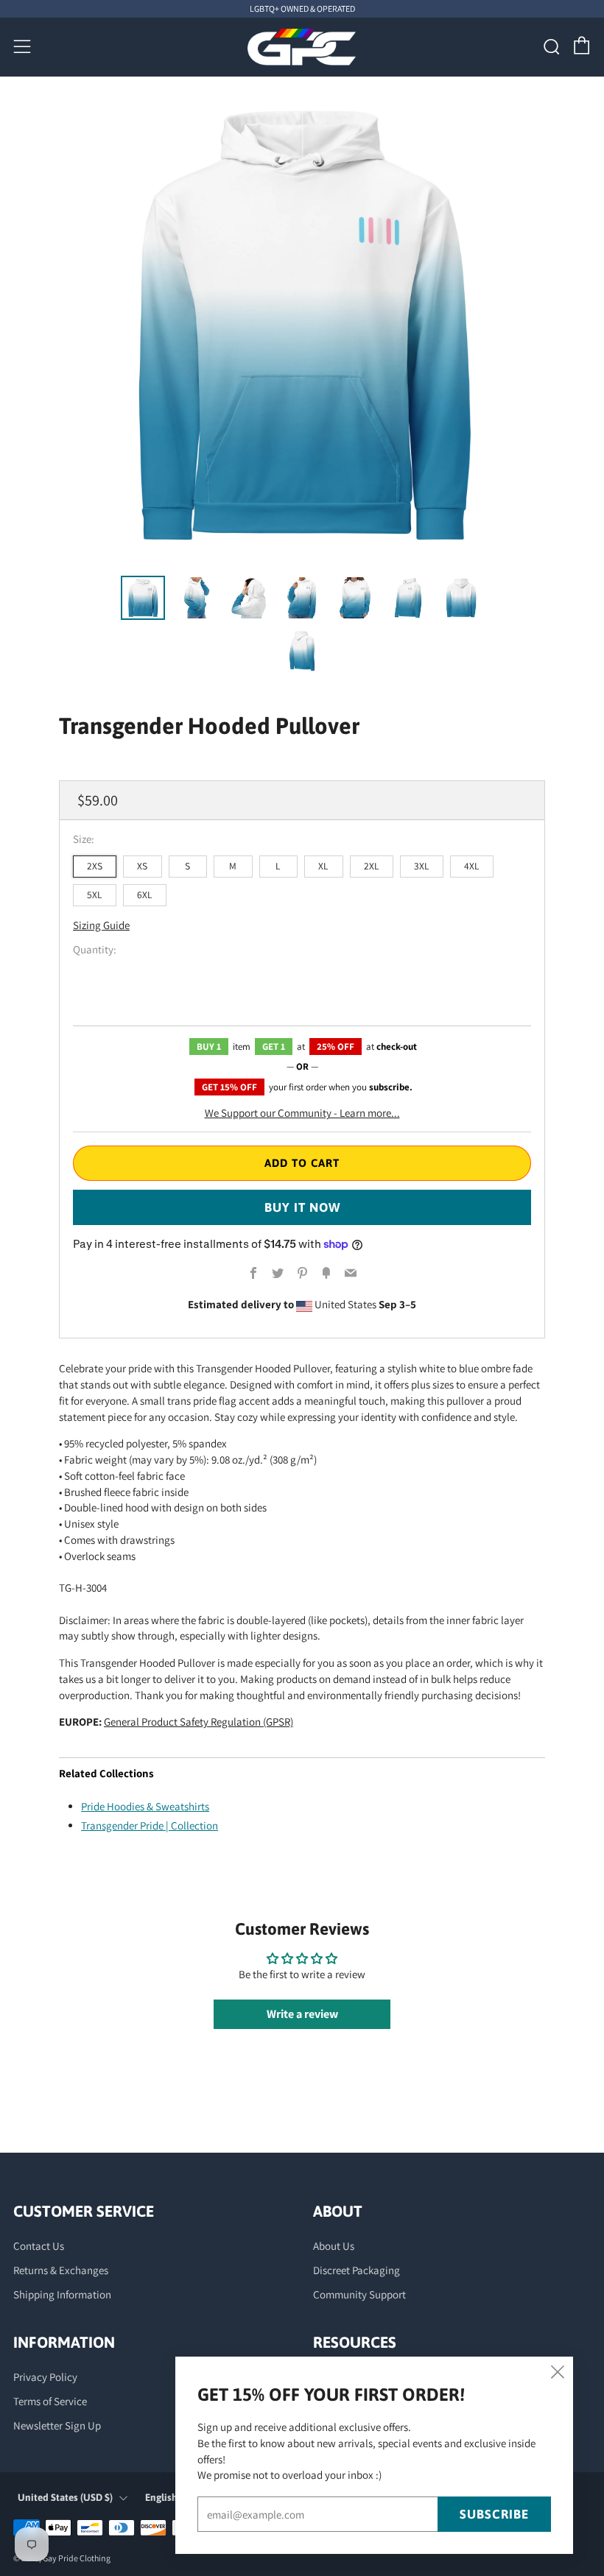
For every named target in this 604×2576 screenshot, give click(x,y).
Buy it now (302, 1207)
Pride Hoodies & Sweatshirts (145, 1806)
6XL (145, 894)
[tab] (143, 598)
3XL (422, 866)
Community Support (359, 2294)
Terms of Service (50, 2401)
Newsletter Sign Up (57, 2425)
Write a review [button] (302, 2014)
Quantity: (95, 949)
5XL (95, 894)
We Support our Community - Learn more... (302, 1113)
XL (323, 866)
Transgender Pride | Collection (150, 1825)
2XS (95, 866)
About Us (334, 2246)
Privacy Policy (45, 2377)
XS (142, 866)
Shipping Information (62, 2294)
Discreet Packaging (357, 2270)
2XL (372, 866)
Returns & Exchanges (61, 2270)
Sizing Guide (101, 925)
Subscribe (494, 2514)
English (161, 2497)
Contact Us (39, 2246)
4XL (472, 866)
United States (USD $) (65, 2497)
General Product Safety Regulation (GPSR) (199, 1722)
